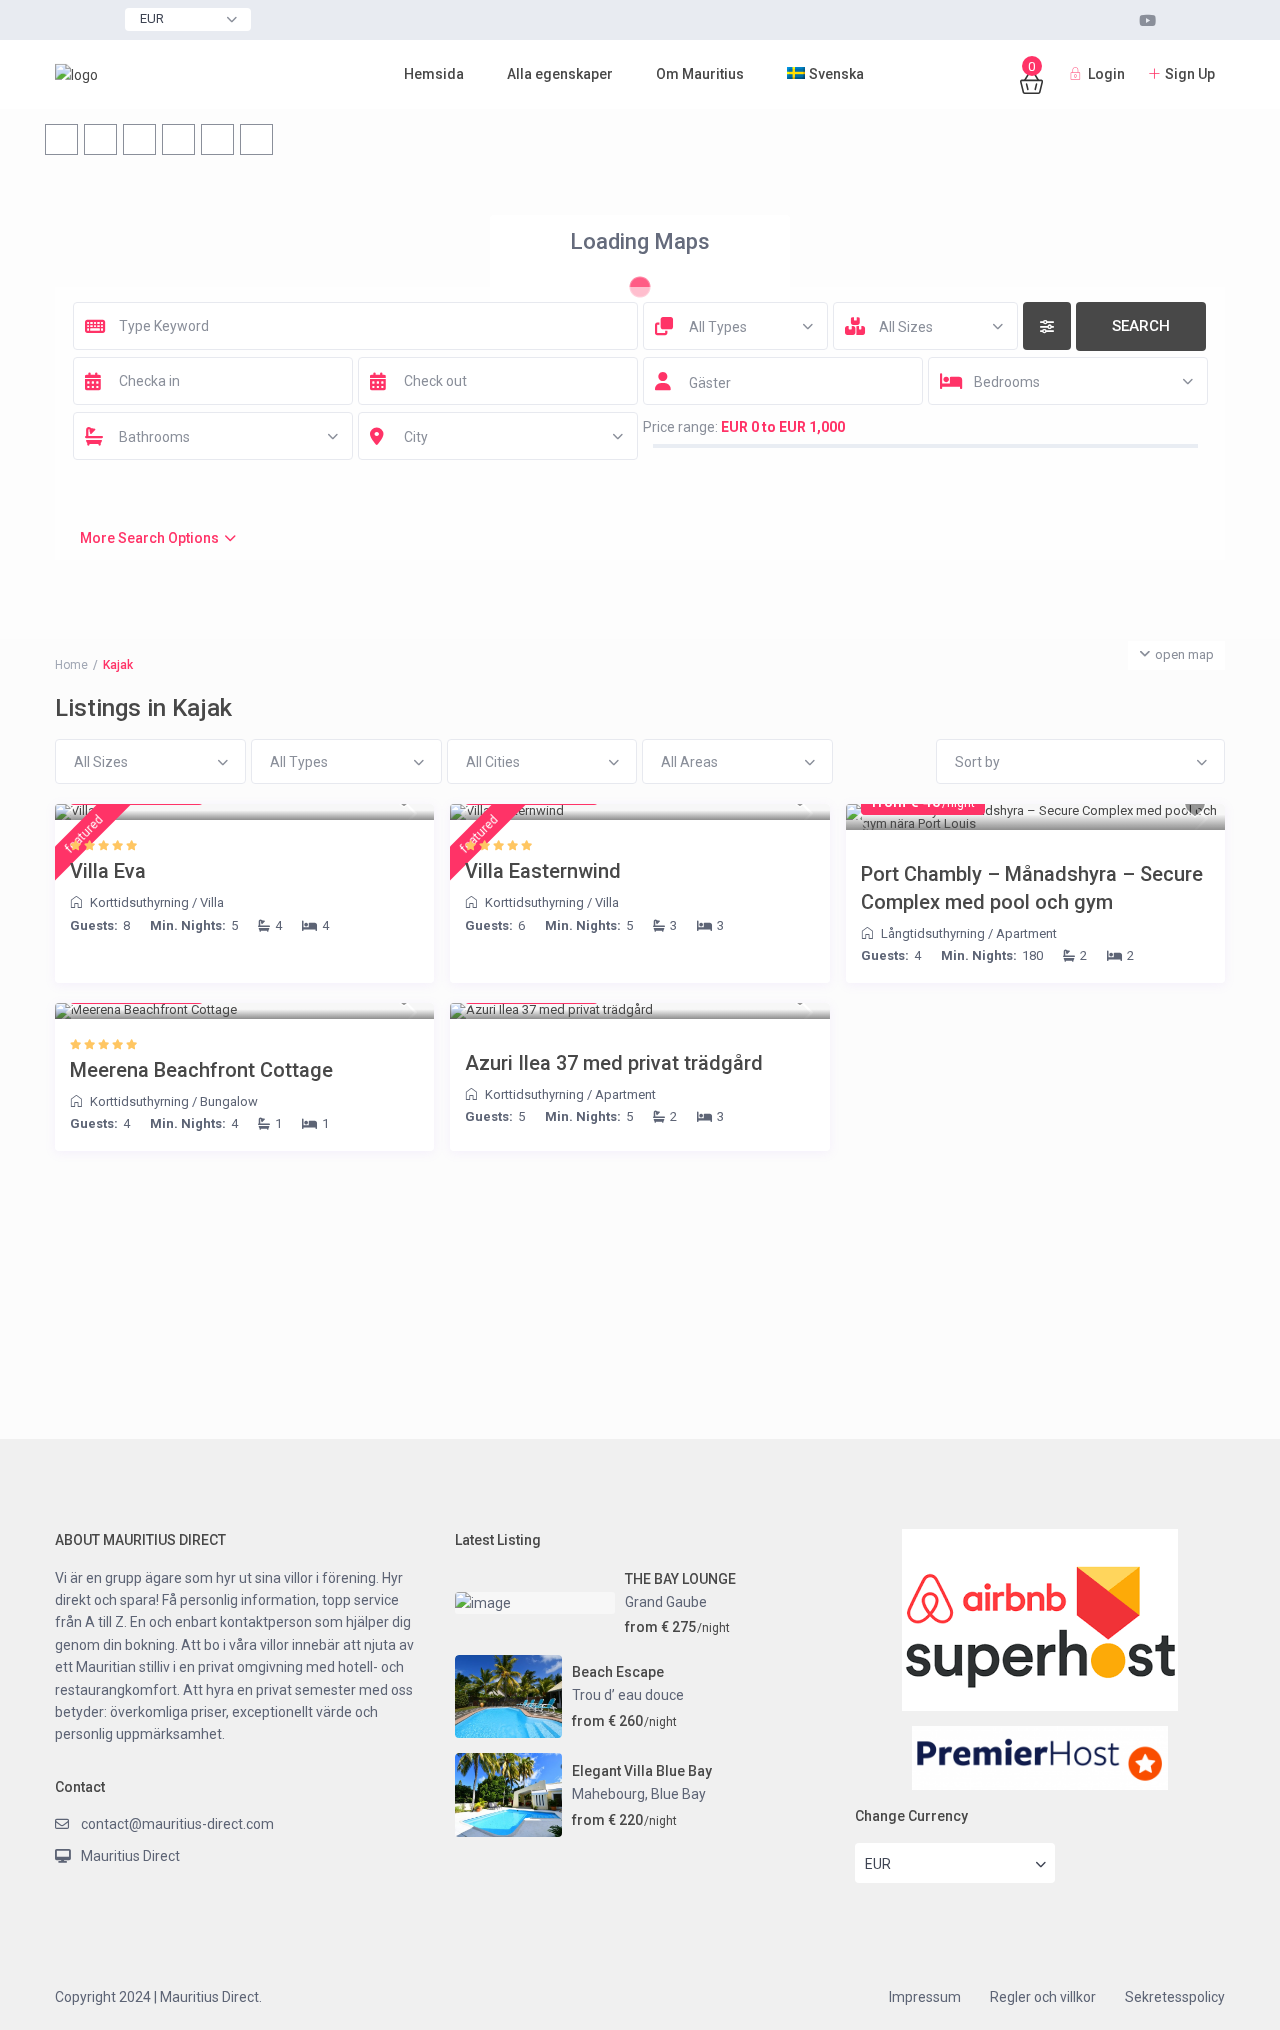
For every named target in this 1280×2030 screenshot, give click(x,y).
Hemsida (434, 74)
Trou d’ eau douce (628, 1695)
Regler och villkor (1043, 1997)
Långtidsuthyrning (933, 933)
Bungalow (229, 1101)
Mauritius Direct (130, 1856)
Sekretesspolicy (1175, 1997)
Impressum (925, 1997)
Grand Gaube (666, 1602)
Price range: (680, 427)
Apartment (1026, 933)
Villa (212, 902)
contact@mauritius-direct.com (177, 1824)
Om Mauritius (700, 74)
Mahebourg (608, 1794)
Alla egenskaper (560, 74)
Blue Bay (678, 1794)
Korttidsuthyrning (139, 902)
